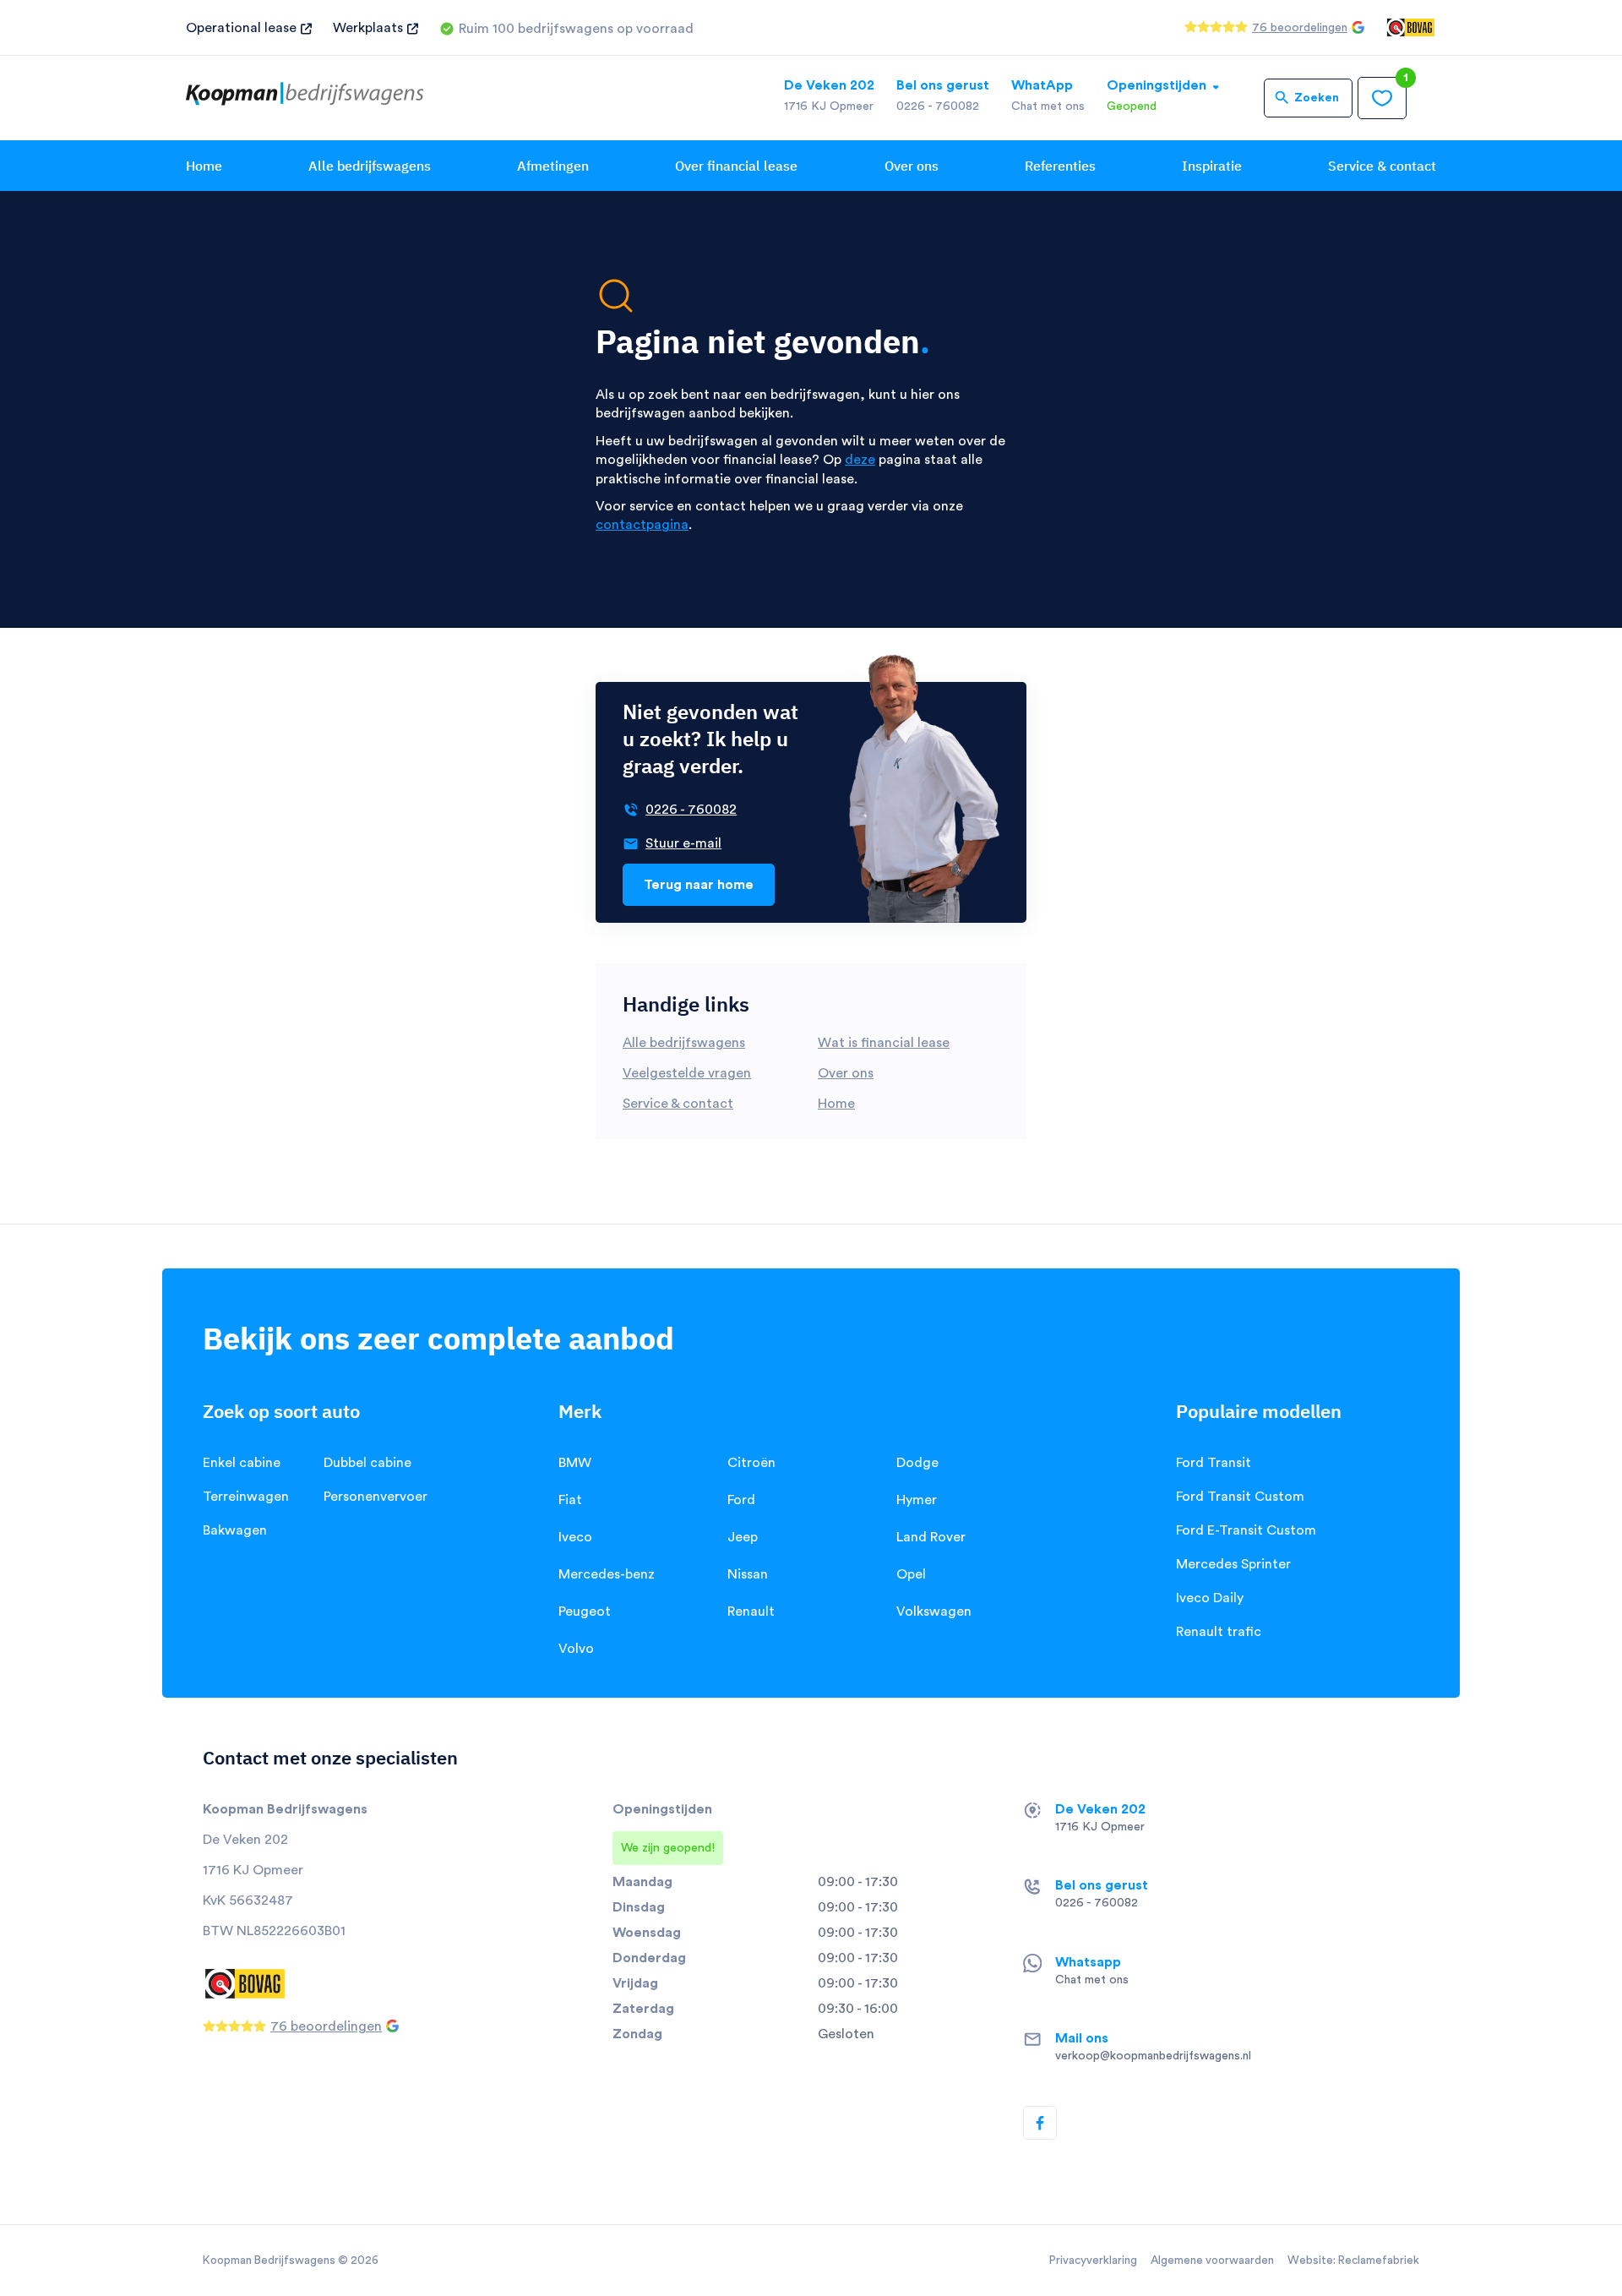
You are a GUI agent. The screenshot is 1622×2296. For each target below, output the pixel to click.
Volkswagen (934, 1612)
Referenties (1060, 166)
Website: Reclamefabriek (1353, 2261)
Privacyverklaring (1093, 2261)
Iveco (575, 1537)
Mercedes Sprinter (1233, 1564)
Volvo (576, 1649)
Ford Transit (1214, 1463)
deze (860, 460)
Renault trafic (1219, 1632)
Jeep (743, 1537)
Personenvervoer (376, 1497)
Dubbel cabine (367, 1463)
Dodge (917, 1463)
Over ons (912, 166)
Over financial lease (736, 166)
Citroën (751, 1463)
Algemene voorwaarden (1212, 2261)
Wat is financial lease (884, 1043)
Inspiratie (1212, 166)
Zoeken (1317, 98)
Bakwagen (235, 1530)
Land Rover (931, 1537)
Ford (741, 1500)
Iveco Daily (1210, 1598)
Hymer (917, 1500)
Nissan (748, 1574)
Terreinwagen (246, 1497)
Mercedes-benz (607, 1574)
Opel (911, 1574)
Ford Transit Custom (1240, 1497)
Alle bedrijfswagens (370, 166)
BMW (575, 1463)
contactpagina (642, 525)
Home (204, 166)
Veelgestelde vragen (687, 1073)
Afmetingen (553, 166)
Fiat (570, 1500)
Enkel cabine (242, 1463)
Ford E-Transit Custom (1246, 1530)
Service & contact (1382, 166)
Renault (751, 1612)
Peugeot (585, 1612)
